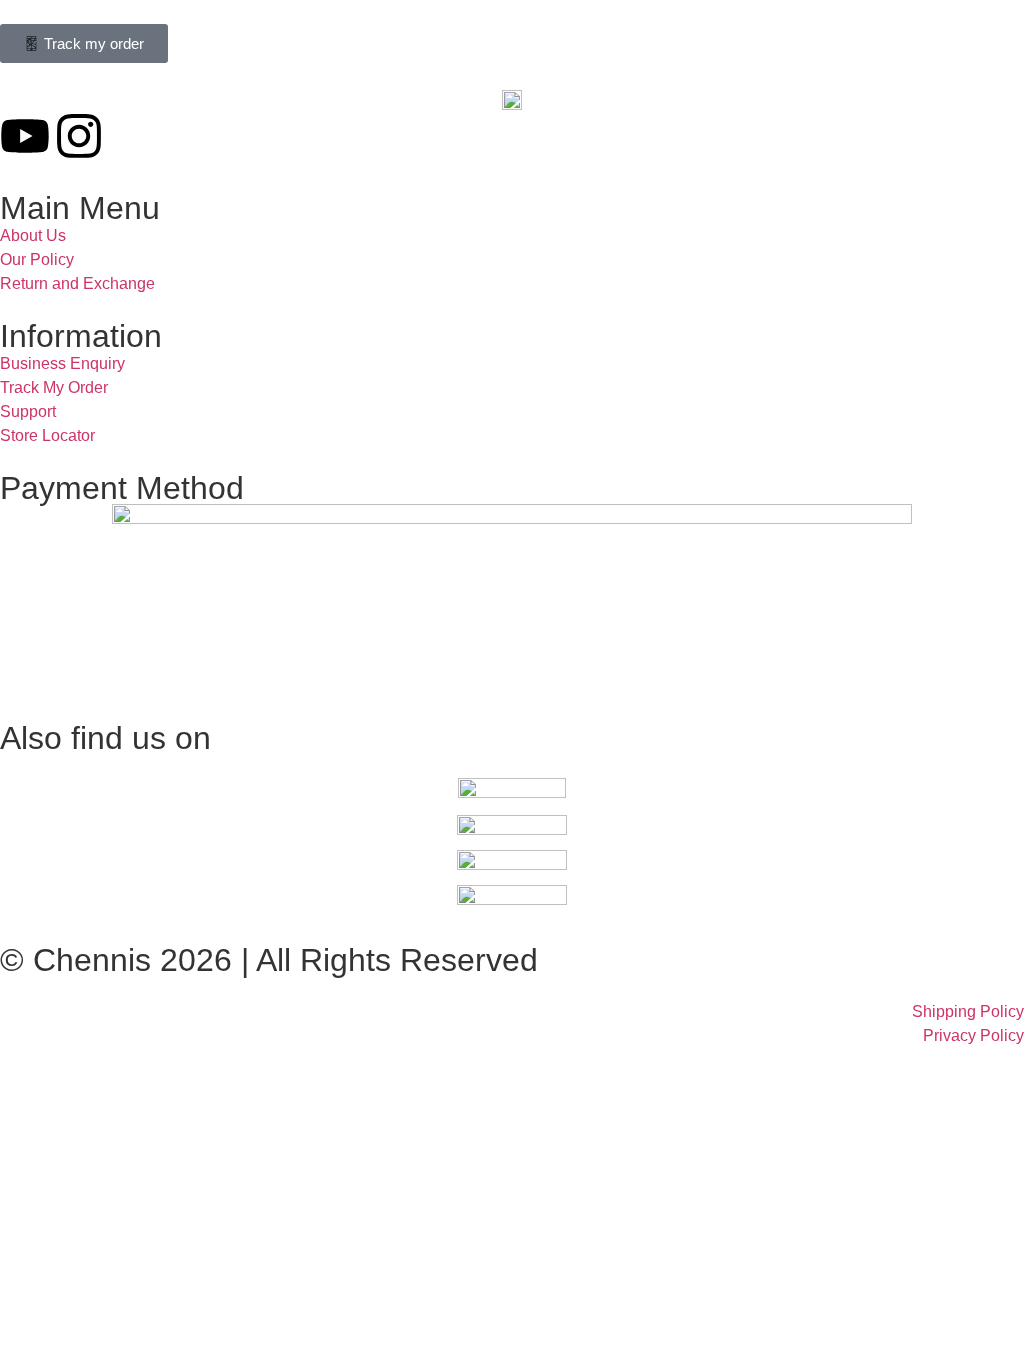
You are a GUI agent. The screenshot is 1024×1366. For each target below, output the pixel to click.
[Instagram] (79, 136)
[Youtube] (25, 136)
